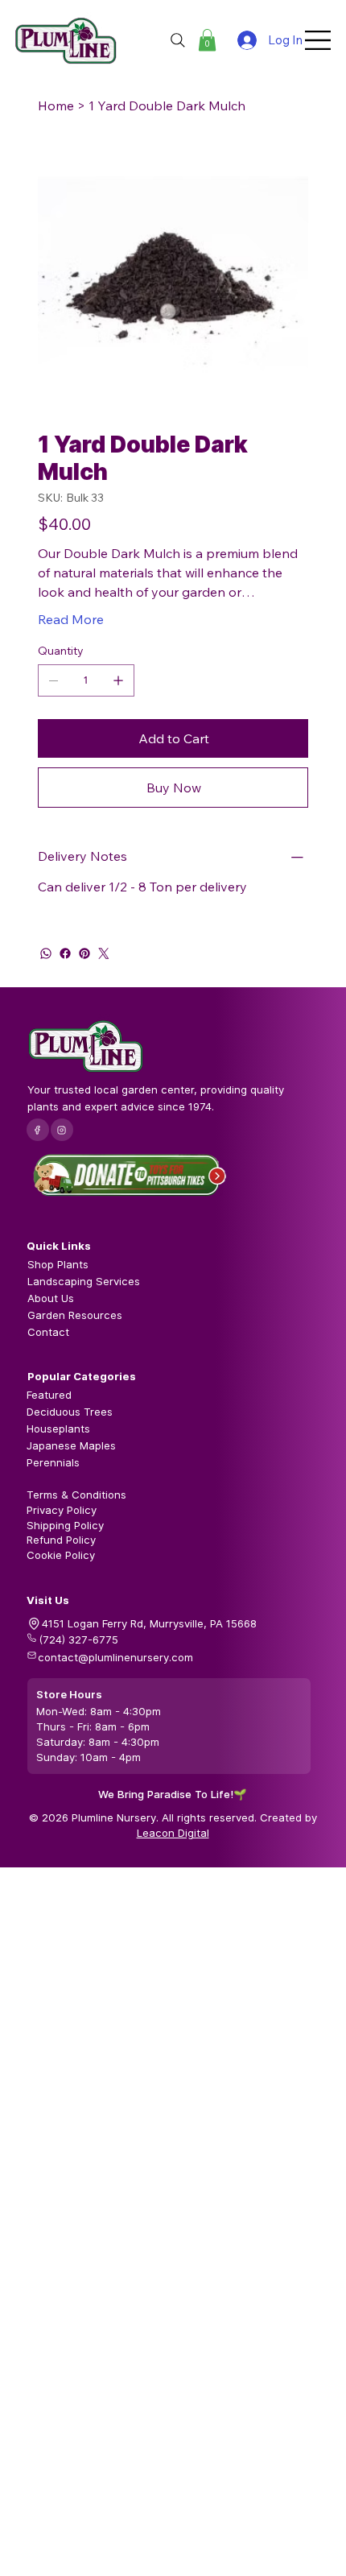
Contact (48, 1332)
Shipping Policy (65, 1525)
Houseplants (58, 1429)
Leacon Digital (173, 1833)
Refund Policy (61, 1540)
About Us (51, 1298)
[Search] (178, 40)
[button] (207, 40)
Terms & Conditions (76, 1495)
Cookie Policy (61, 1555)
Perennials (53, 1462)
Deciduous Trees (70, 1412)
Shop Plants (58, 1264)
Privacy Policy (62, 1510)
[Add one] (118, 680)
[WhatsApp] (46, 953)
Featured (49, 1395)
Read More (71, 619)
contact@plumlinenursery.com (115, 1657)
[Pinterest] (84, 953)
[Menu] (319, 40)
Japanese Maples (71, 1445)
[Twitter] (104, 953)
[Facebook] (65, 953)
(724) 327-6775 (78, 1639)
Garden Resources (75, 1315)
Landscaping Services (84, 1281)
